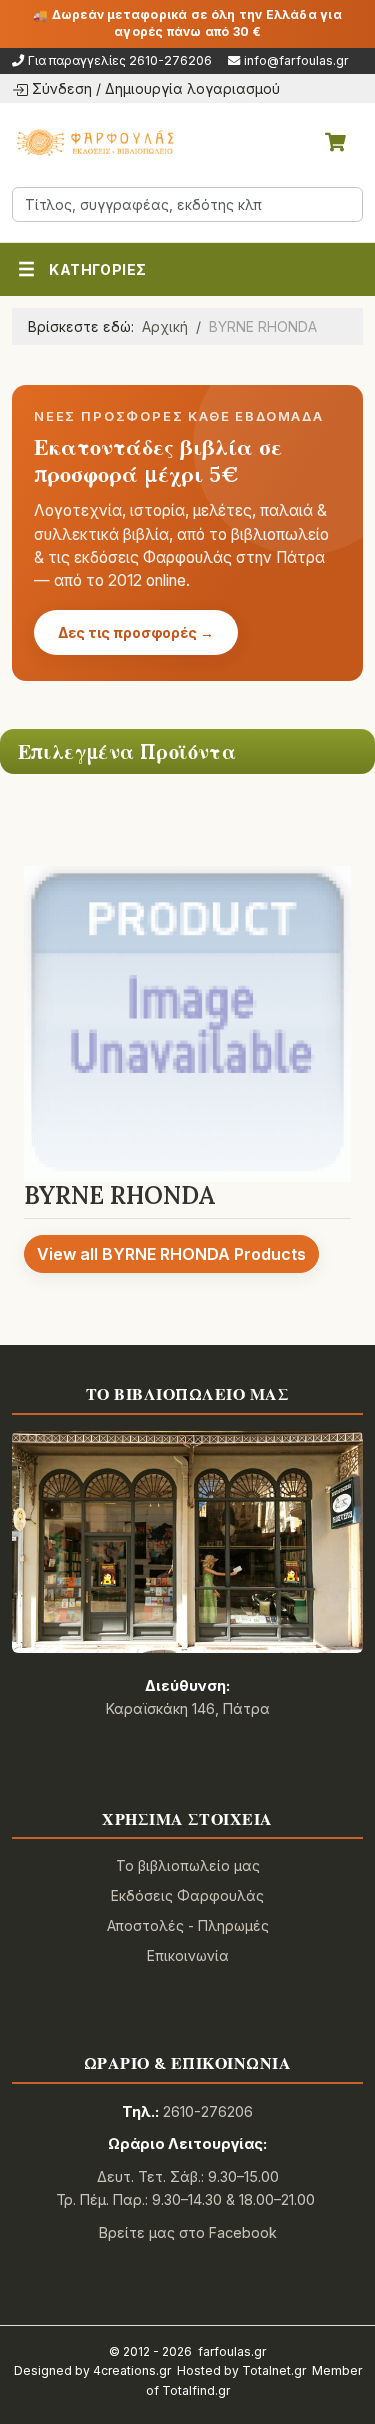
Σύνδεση (62, 88)
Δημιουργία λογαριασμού (192, 88)
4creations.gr (132, 2370)
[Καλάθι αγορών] (335, 142)
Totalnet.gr (274, 2370)
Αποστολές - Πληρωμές (188, 1925)
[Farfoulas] (94, 142)
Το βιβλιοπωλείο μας (188, 1865)
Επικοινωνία (188, 1955)
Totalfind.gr (196, 2390)
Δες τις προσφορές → (136, 632)
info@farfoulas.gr (296, 60)
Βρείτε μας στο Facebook (188, 2232)
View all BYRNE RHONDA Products (171, 1254)
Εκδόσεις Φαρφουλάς (187, 1895)
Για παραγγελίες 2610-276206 (120, 60)
